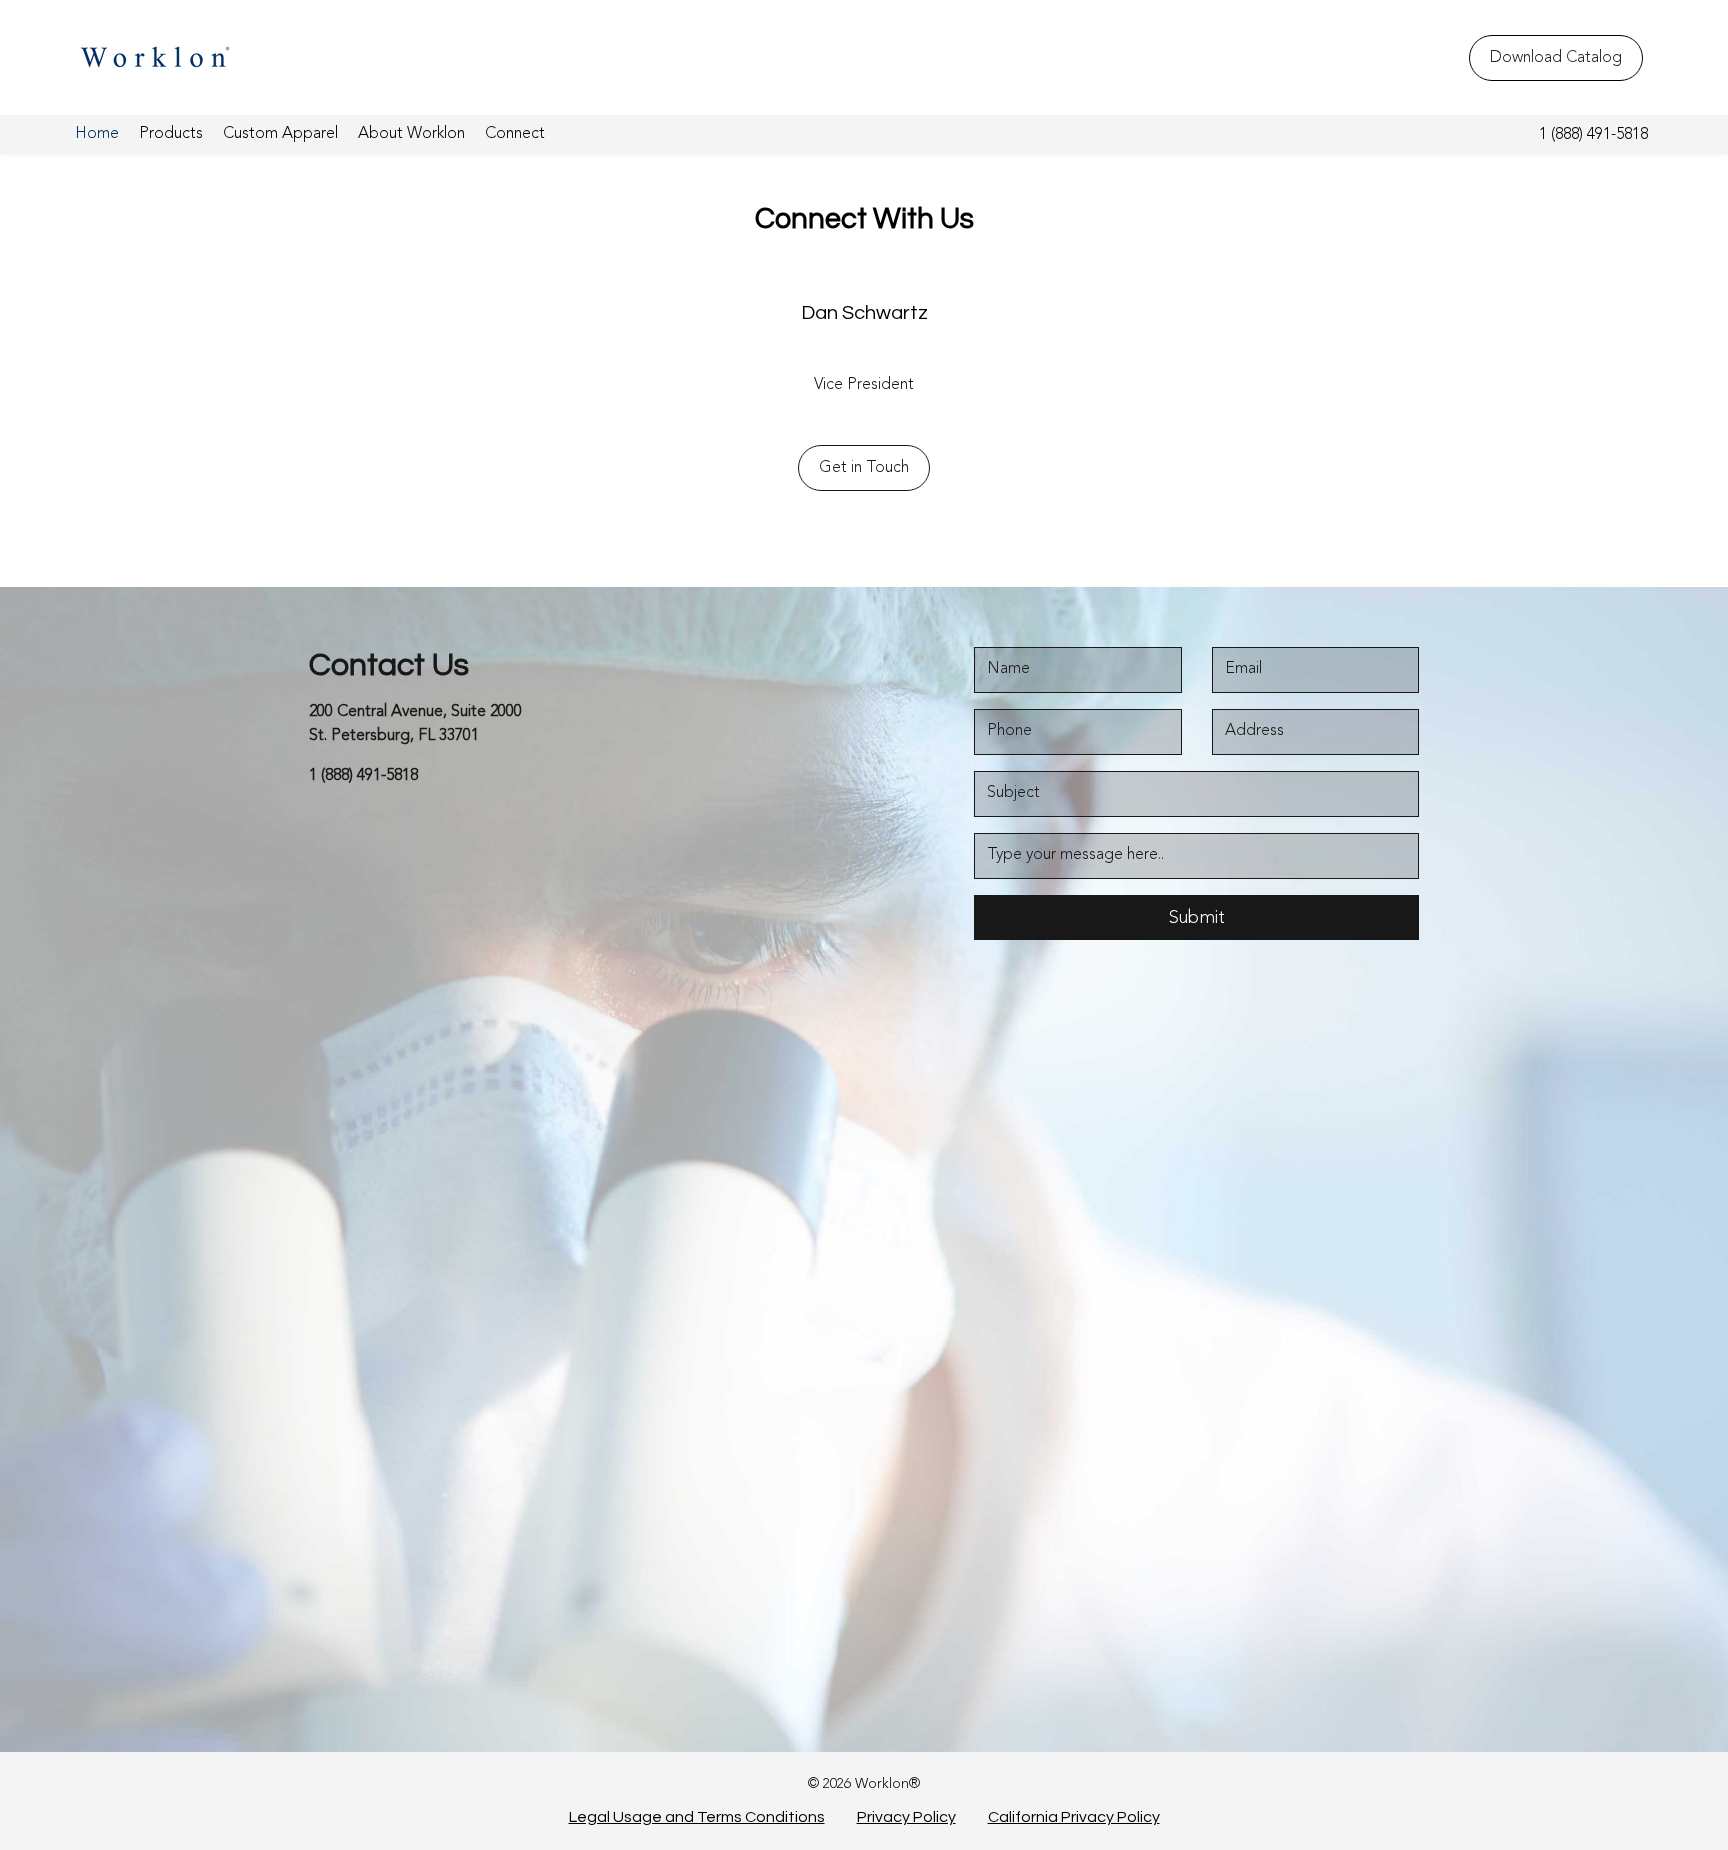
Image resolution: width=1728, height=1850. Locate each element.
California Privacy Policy (1074, 1817)
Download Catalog (1556, 58)
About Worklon (411, 134)
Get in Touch (864, 468)
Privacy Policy (906, 1817)
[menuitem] (97, 134)
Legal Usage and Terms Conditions (697, 1817)
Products (171, 134)
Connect (515, 134)
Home (97, 134)
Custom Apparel (280, 134)
